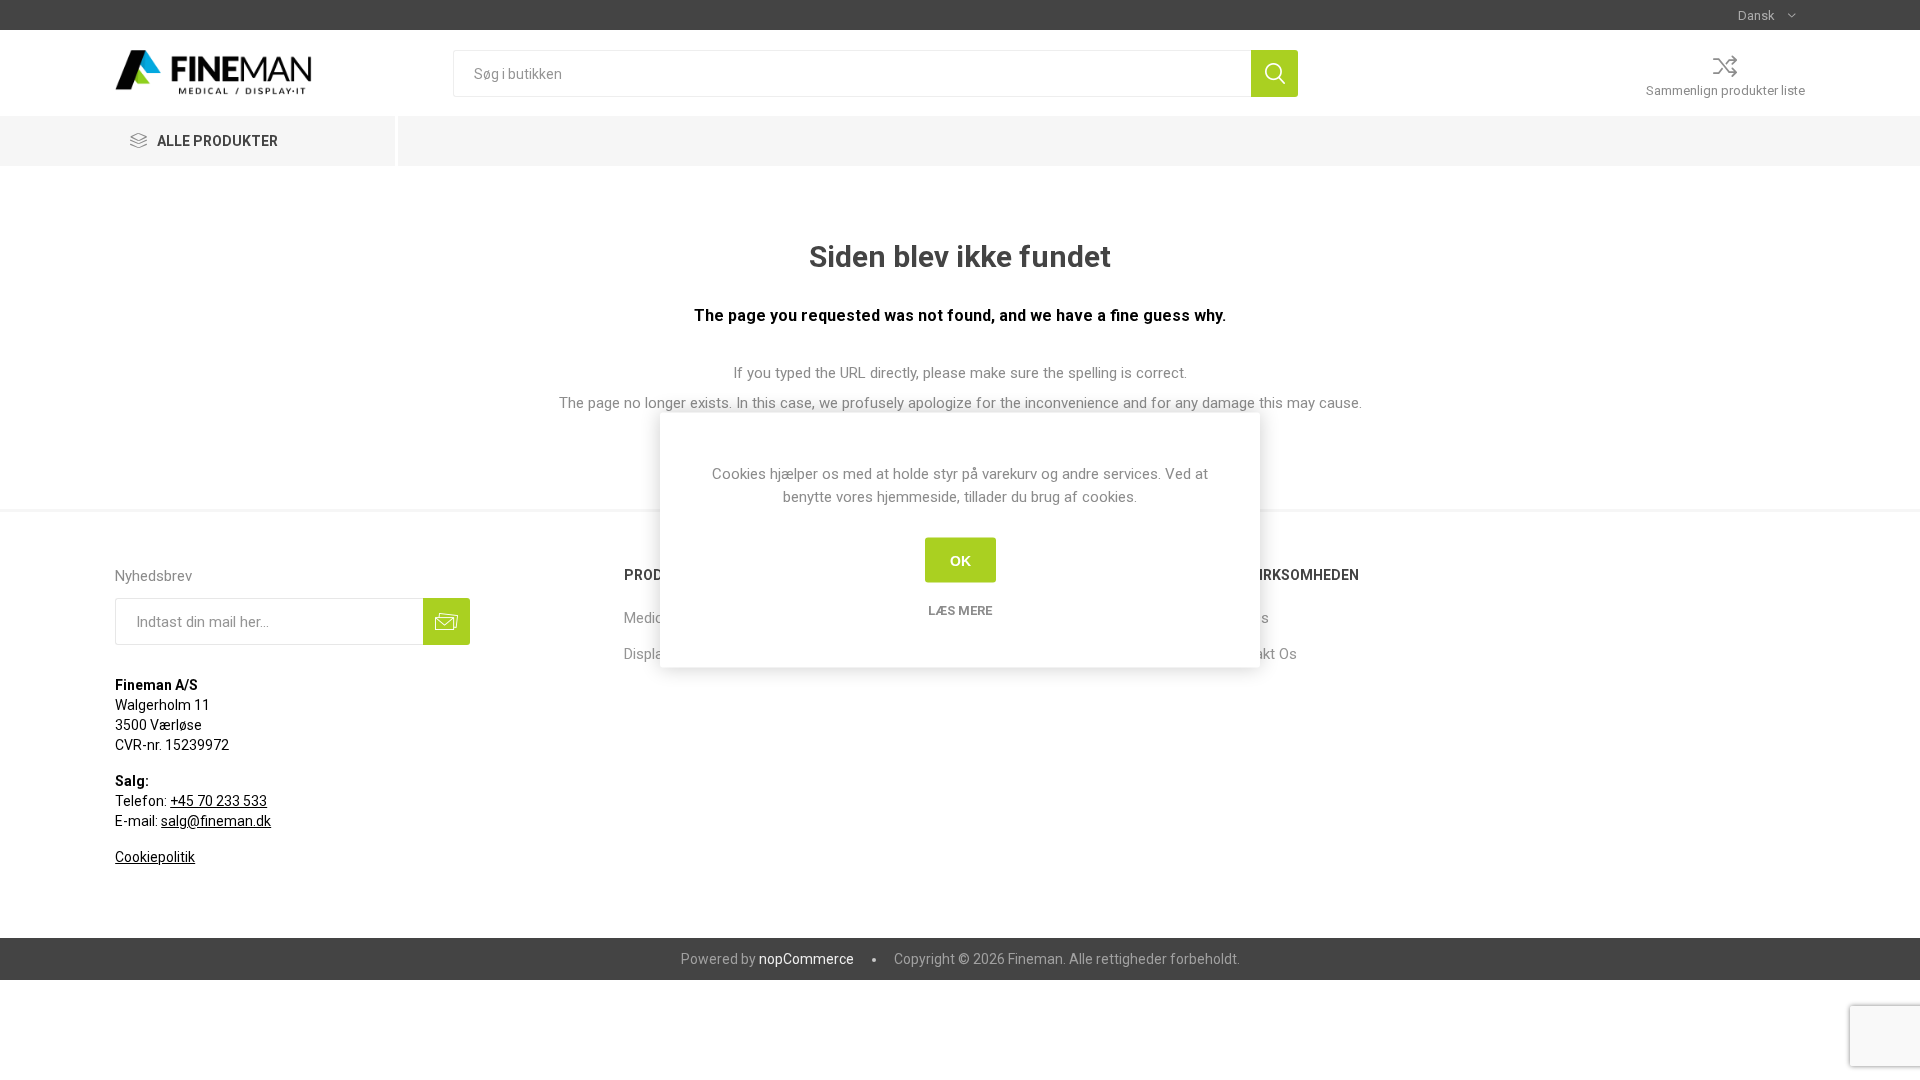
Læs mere (960, 610)
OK (960, 560)
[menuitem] (1364, 618)
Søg (1274, 73)
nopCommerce (806, 959)
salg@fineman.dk (216, 821)
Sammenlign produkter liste (1725, 90)
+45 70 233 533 (218, 801)
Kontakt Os (1260, 654)
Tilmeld (446, 621)
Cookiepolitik (155, 857)
